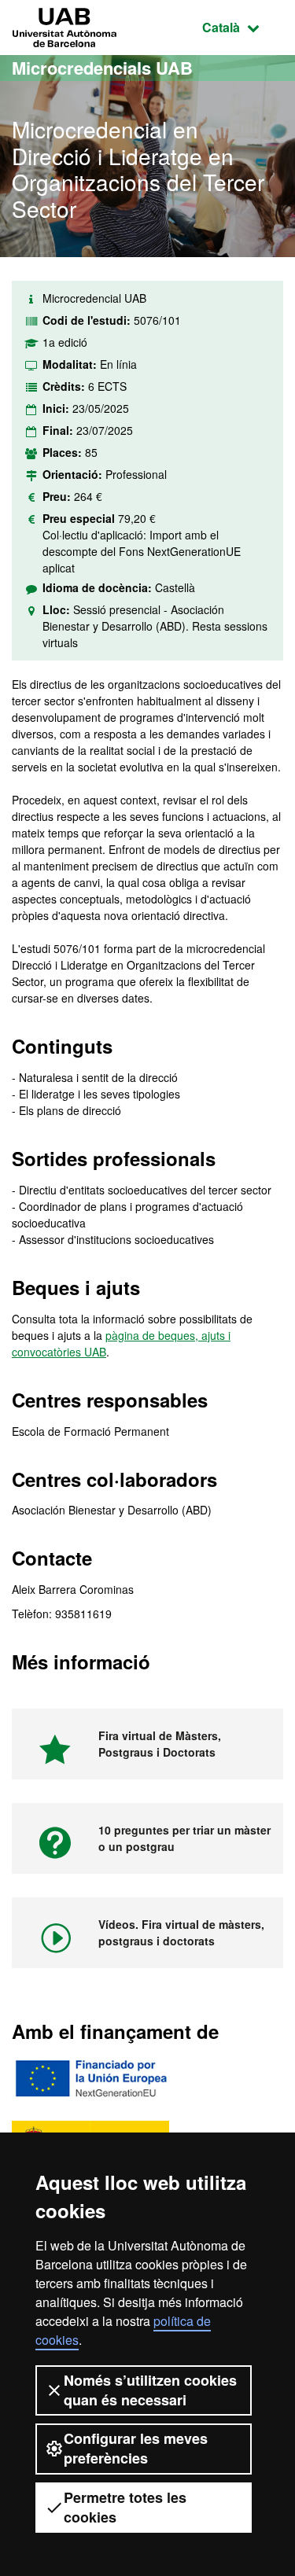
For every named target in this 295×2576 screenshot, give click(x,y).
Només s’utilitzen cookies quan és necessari (150, 2390)
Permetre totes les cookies (125, 2507)
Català (243, 27)
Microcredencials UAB (102, 68)
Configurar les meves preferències (136, 2448)
